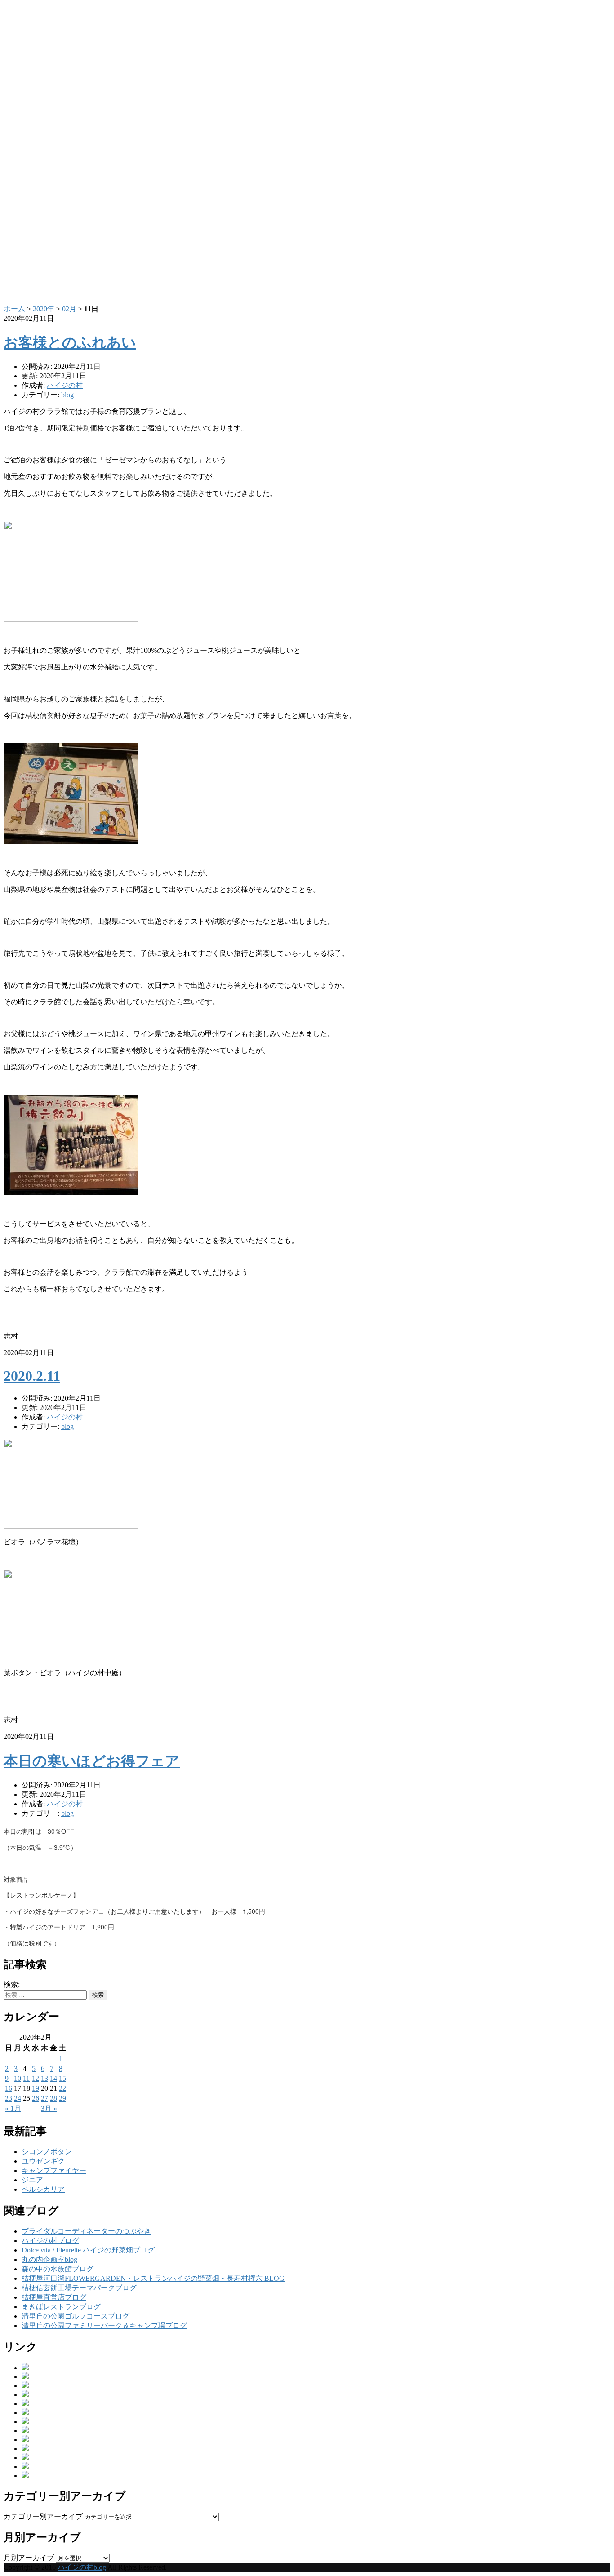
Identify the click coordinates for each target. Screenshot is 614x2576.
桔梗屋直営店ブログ (54, 2297)
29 (62, 2098)
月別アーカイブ (29, 2558)
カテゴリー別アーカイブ (43, 2516)
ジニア (32, 2180)
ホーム (14, 309)
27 (44, 2098)
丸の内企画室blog (49, 2259)
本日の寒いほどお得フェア (92, 1761)
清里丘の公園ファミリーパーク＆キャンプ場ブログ (104, 2325)
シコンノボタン (47, 2152)
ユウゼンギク (43, 2161)
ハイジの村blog (82, 2567)
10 (18, 2078)
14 (53, 2078)
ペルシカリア (43, 2189)
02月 (69, 309)
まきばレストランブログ (61, 2307)
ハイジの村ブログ (50, 2241)
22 (62, 2088)
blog (67, 395)
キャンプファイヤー (54, 2170)
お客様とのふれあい (70, 342)
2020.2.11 (32, 1376)
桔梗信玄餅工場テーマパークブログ (79, 2288)
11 (26, 2078)
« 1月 (13, 2108)
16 (9, 2088)
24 (18, 2098)
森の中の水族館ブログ (58, 2269)
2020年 (44, 309)
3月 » (49, 2108)
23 (9, 2098)
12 (36, 2078)
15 (62, 2078)
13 (44, 2078)
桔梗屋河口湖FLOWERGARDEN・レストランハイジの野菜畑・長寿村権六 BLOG (153, 2278)
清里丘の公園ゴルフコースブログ (76, 2316)
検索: (12, 1984)
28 (53, 2098)
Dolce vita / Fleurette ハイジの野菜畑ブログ (88, 2250)
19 (36, 2088)
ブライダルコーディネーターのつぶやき (86, 2231)
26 (36, 2098)
